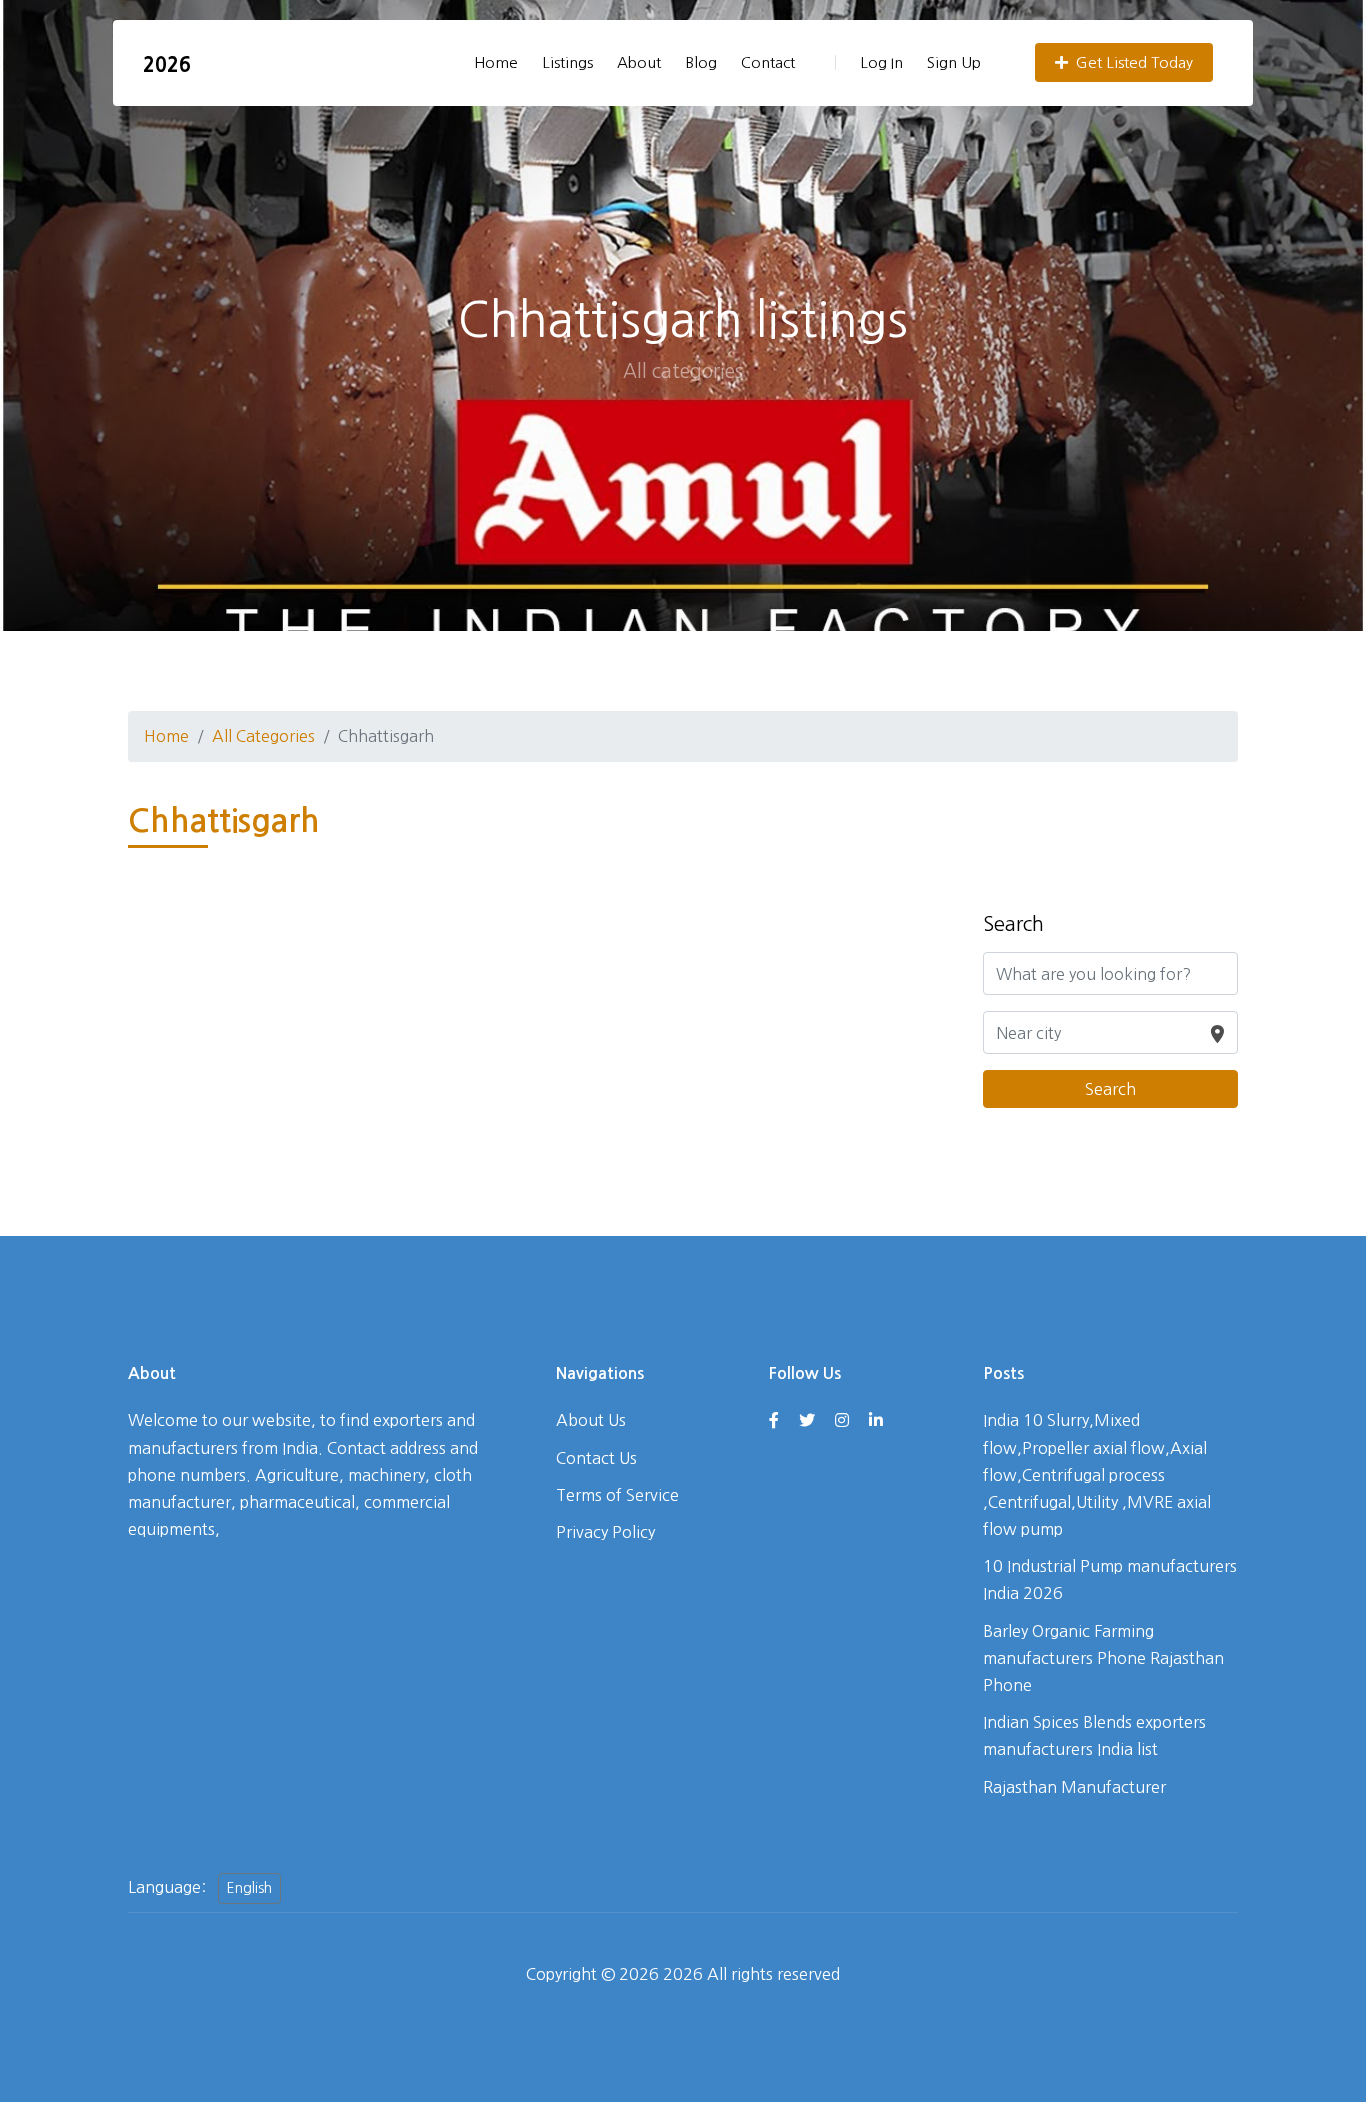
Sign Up (954, 62)
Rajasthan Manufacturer (1074, 1787)
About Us (591, 1420)
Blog (701, 62)
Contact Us (596, 1458)
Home (496, 62)
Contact (768, 62)
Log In (881, 62)
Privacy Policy (605, 1532)
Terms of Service (617, 1495)
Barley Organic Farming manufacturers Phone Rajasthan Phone (1103, 1658)
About (639, 62)
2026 (167, 65)
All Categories (263, 736)
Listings (567, 62)
